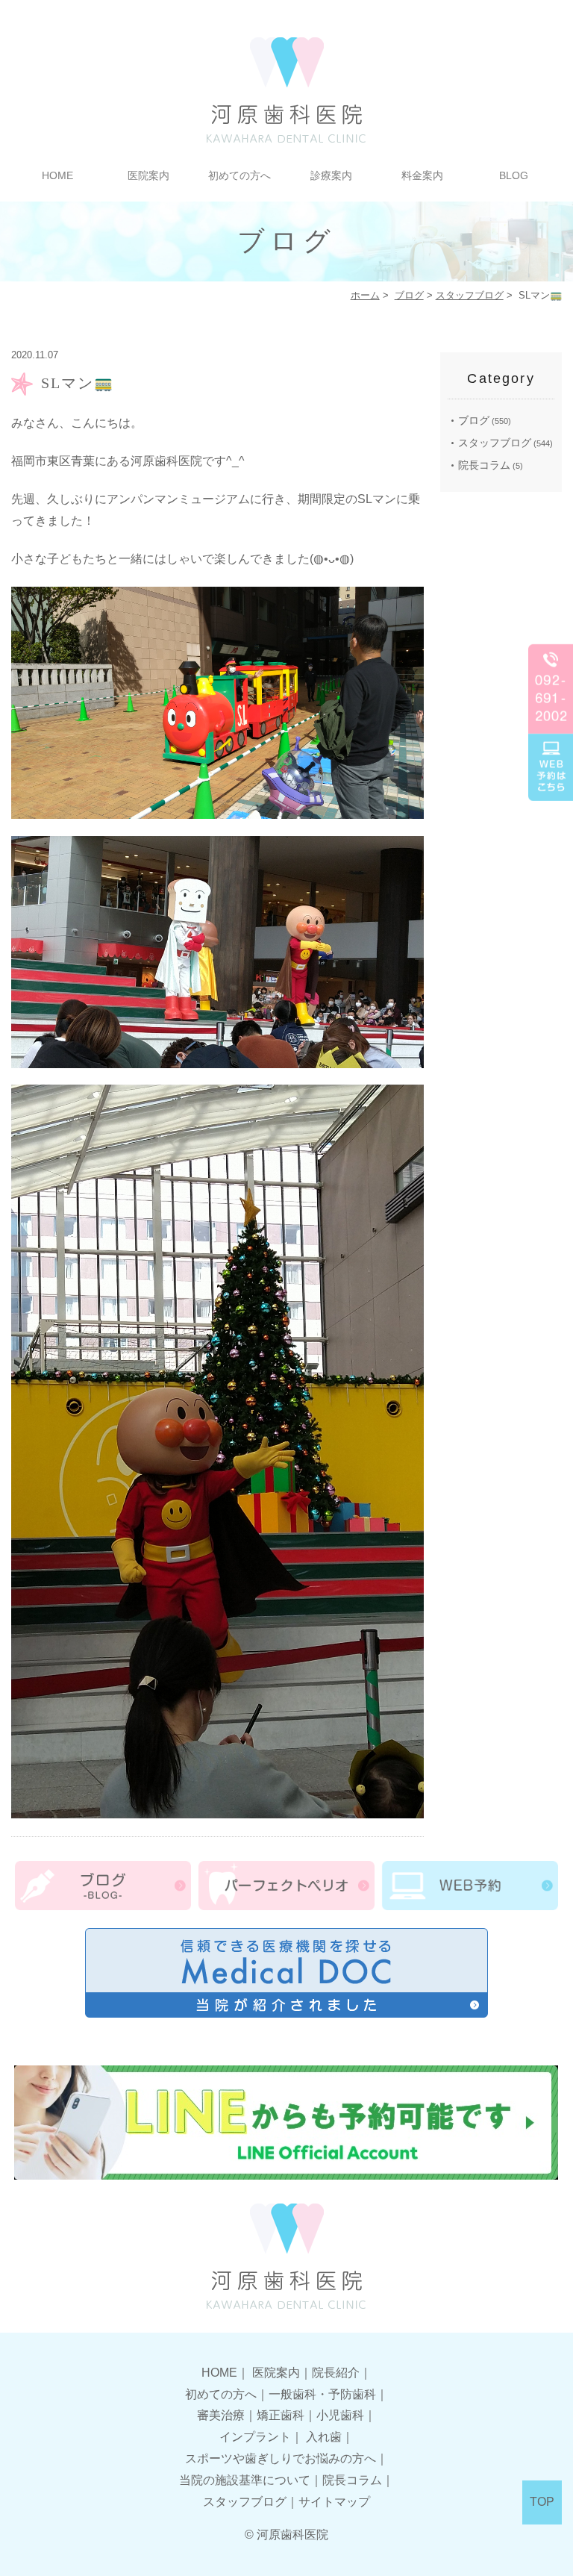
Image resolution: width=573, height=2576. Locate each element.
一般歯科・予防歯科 (322, 2394)
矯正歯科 (281, 2415)
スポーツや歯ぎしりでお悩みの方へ (281, 2458)
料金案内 (422, 175)
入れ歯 (324, 2437)
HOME (57, 175)
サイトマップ (334, 2502)
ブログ (409, 295)
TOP (542, 2502)
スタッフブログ (470, 295)
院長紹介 (336, 2373)
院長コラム (484, 465)
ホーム (365, 295)
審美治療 (221, 2415)
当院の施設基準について (245, 2480)
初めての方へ (239, 175)
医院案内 (276, 2373)
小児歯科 (340, 2415)
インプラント (255, 2437)
